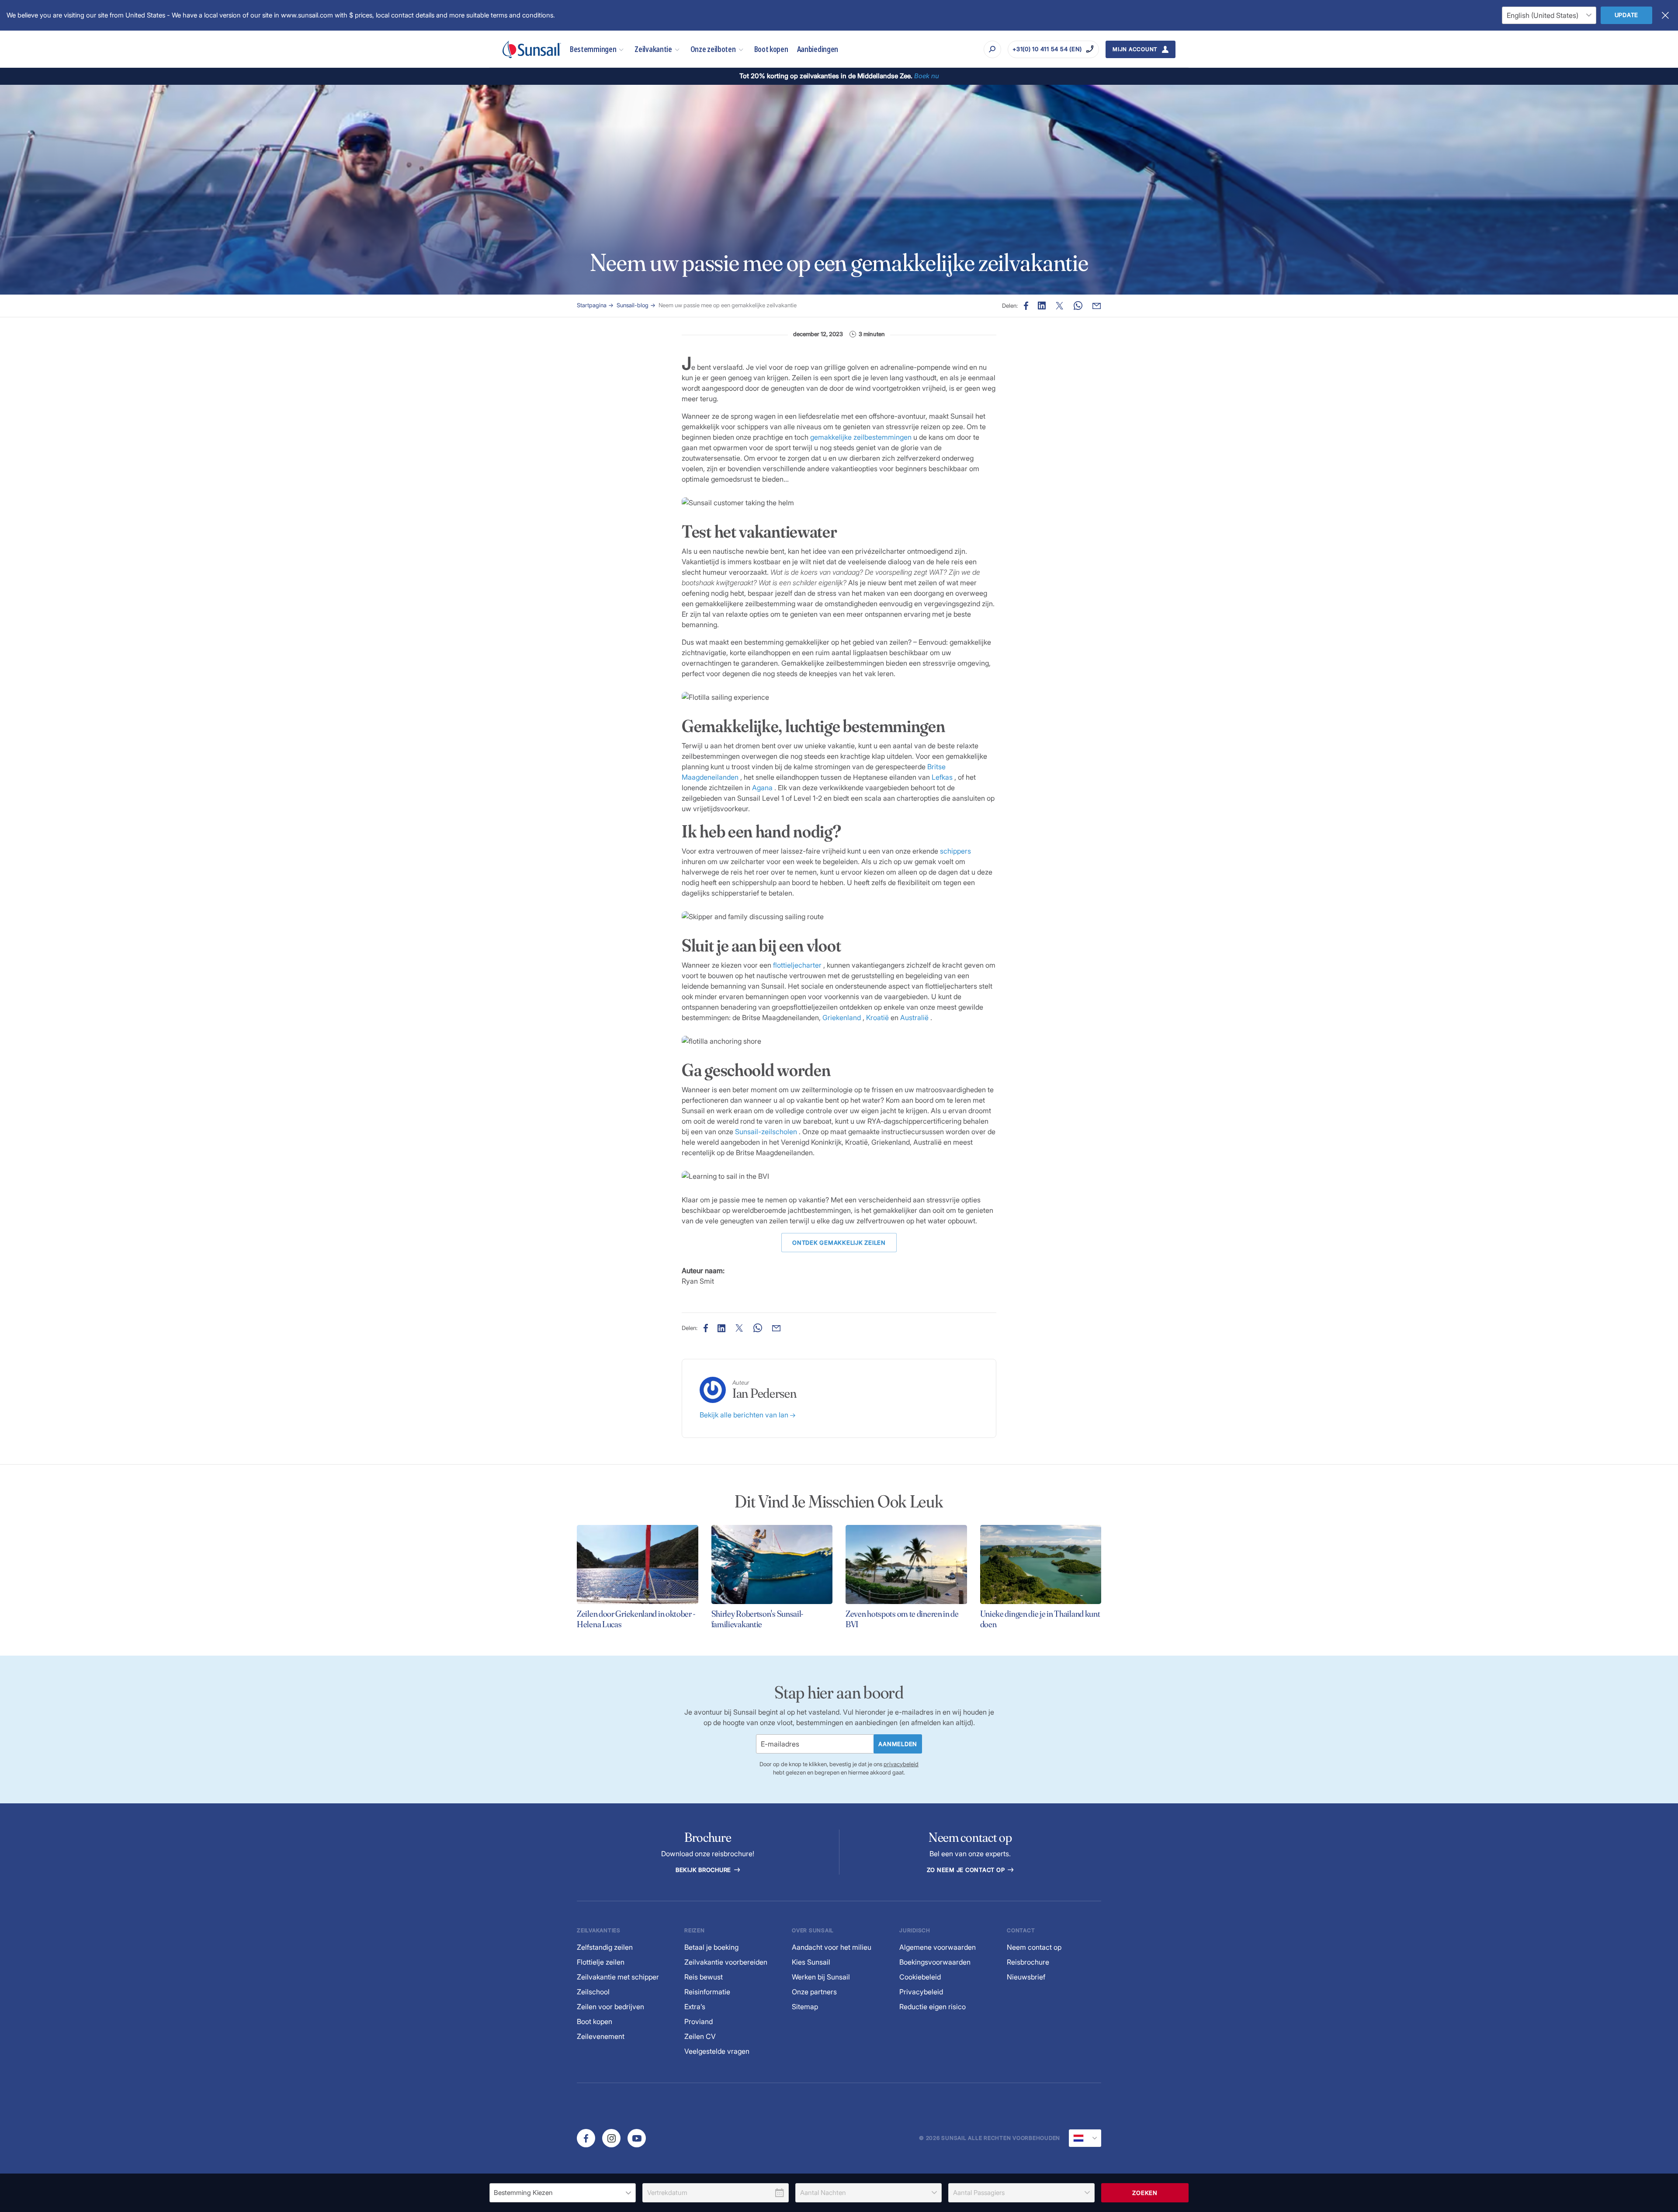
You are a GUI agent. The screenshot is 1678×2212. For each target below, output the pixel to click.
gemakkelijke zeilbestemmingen (861, 437)
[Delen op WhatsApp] (1078, 306)
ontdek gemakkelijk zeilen (839, 1243)
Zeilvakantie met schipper (618, 1977)
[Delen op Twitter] (1042, 306)
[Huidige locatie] (1085, 2138)
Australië (914, 1017)
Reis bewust (704, 1977)
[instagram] (611, 2138)
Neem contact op (1034, 1947)
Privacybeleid (921, 1992)
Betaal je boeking (711, 1947)
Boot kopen (771, 49)
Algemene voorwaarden (938, 1947)
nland (852, 1017)
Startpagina (592, 305)
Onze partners (814, 1992)
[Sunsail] (532, 49)
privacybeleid (901, 1764)
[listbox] (563, 2193)
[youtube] (637, 2138)
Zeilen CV (700, 2036)
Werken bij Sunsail (821, 1977)
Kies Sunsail (811, 1962)
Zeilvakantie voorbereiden (726, 1962)
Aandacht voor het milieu (832, 1947)
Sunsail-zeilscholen (766, 1132)
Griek (831, 1017)
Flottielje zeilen (601, 1962)
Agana (762, 788)
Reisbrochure (1028, 1962)
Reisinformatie (707, 1992)
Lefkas (942, 777)
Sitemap (805, 2007)
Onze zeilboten (713, 49)
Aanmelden (898, 1744)
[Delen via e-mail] (1097, 306)
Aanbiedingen (818, 49)
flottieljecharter (797, 965)
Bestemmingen (593, 49)
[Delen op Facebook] (1026, 306)
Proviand (699, 2021)
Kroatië (877, 1017)
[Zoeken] (992, 49)
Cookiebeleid (920, 1977)
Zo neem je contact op (967, 1870)
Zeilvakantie (653, 49)
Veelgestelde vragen (717, 2051)
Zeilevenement (601, 2036)
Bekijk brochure (704, 1870)
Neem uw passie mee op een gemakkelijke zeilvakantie (728, 305)
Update (1627, 15)
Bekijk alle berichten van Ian (745, 1415)
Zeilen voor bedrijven (610, 2007)
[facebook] (586, 2138)
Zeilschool (593, 1992)
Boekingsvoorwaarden (935, 1962)
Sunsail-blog (633, 305)
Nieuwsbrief (1026, 1977)
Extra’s (695, 2007)
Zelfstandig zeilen (605, 1947)
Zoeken (1145, 2193)
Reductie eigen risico (933, 2007)
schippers (955, 851)
